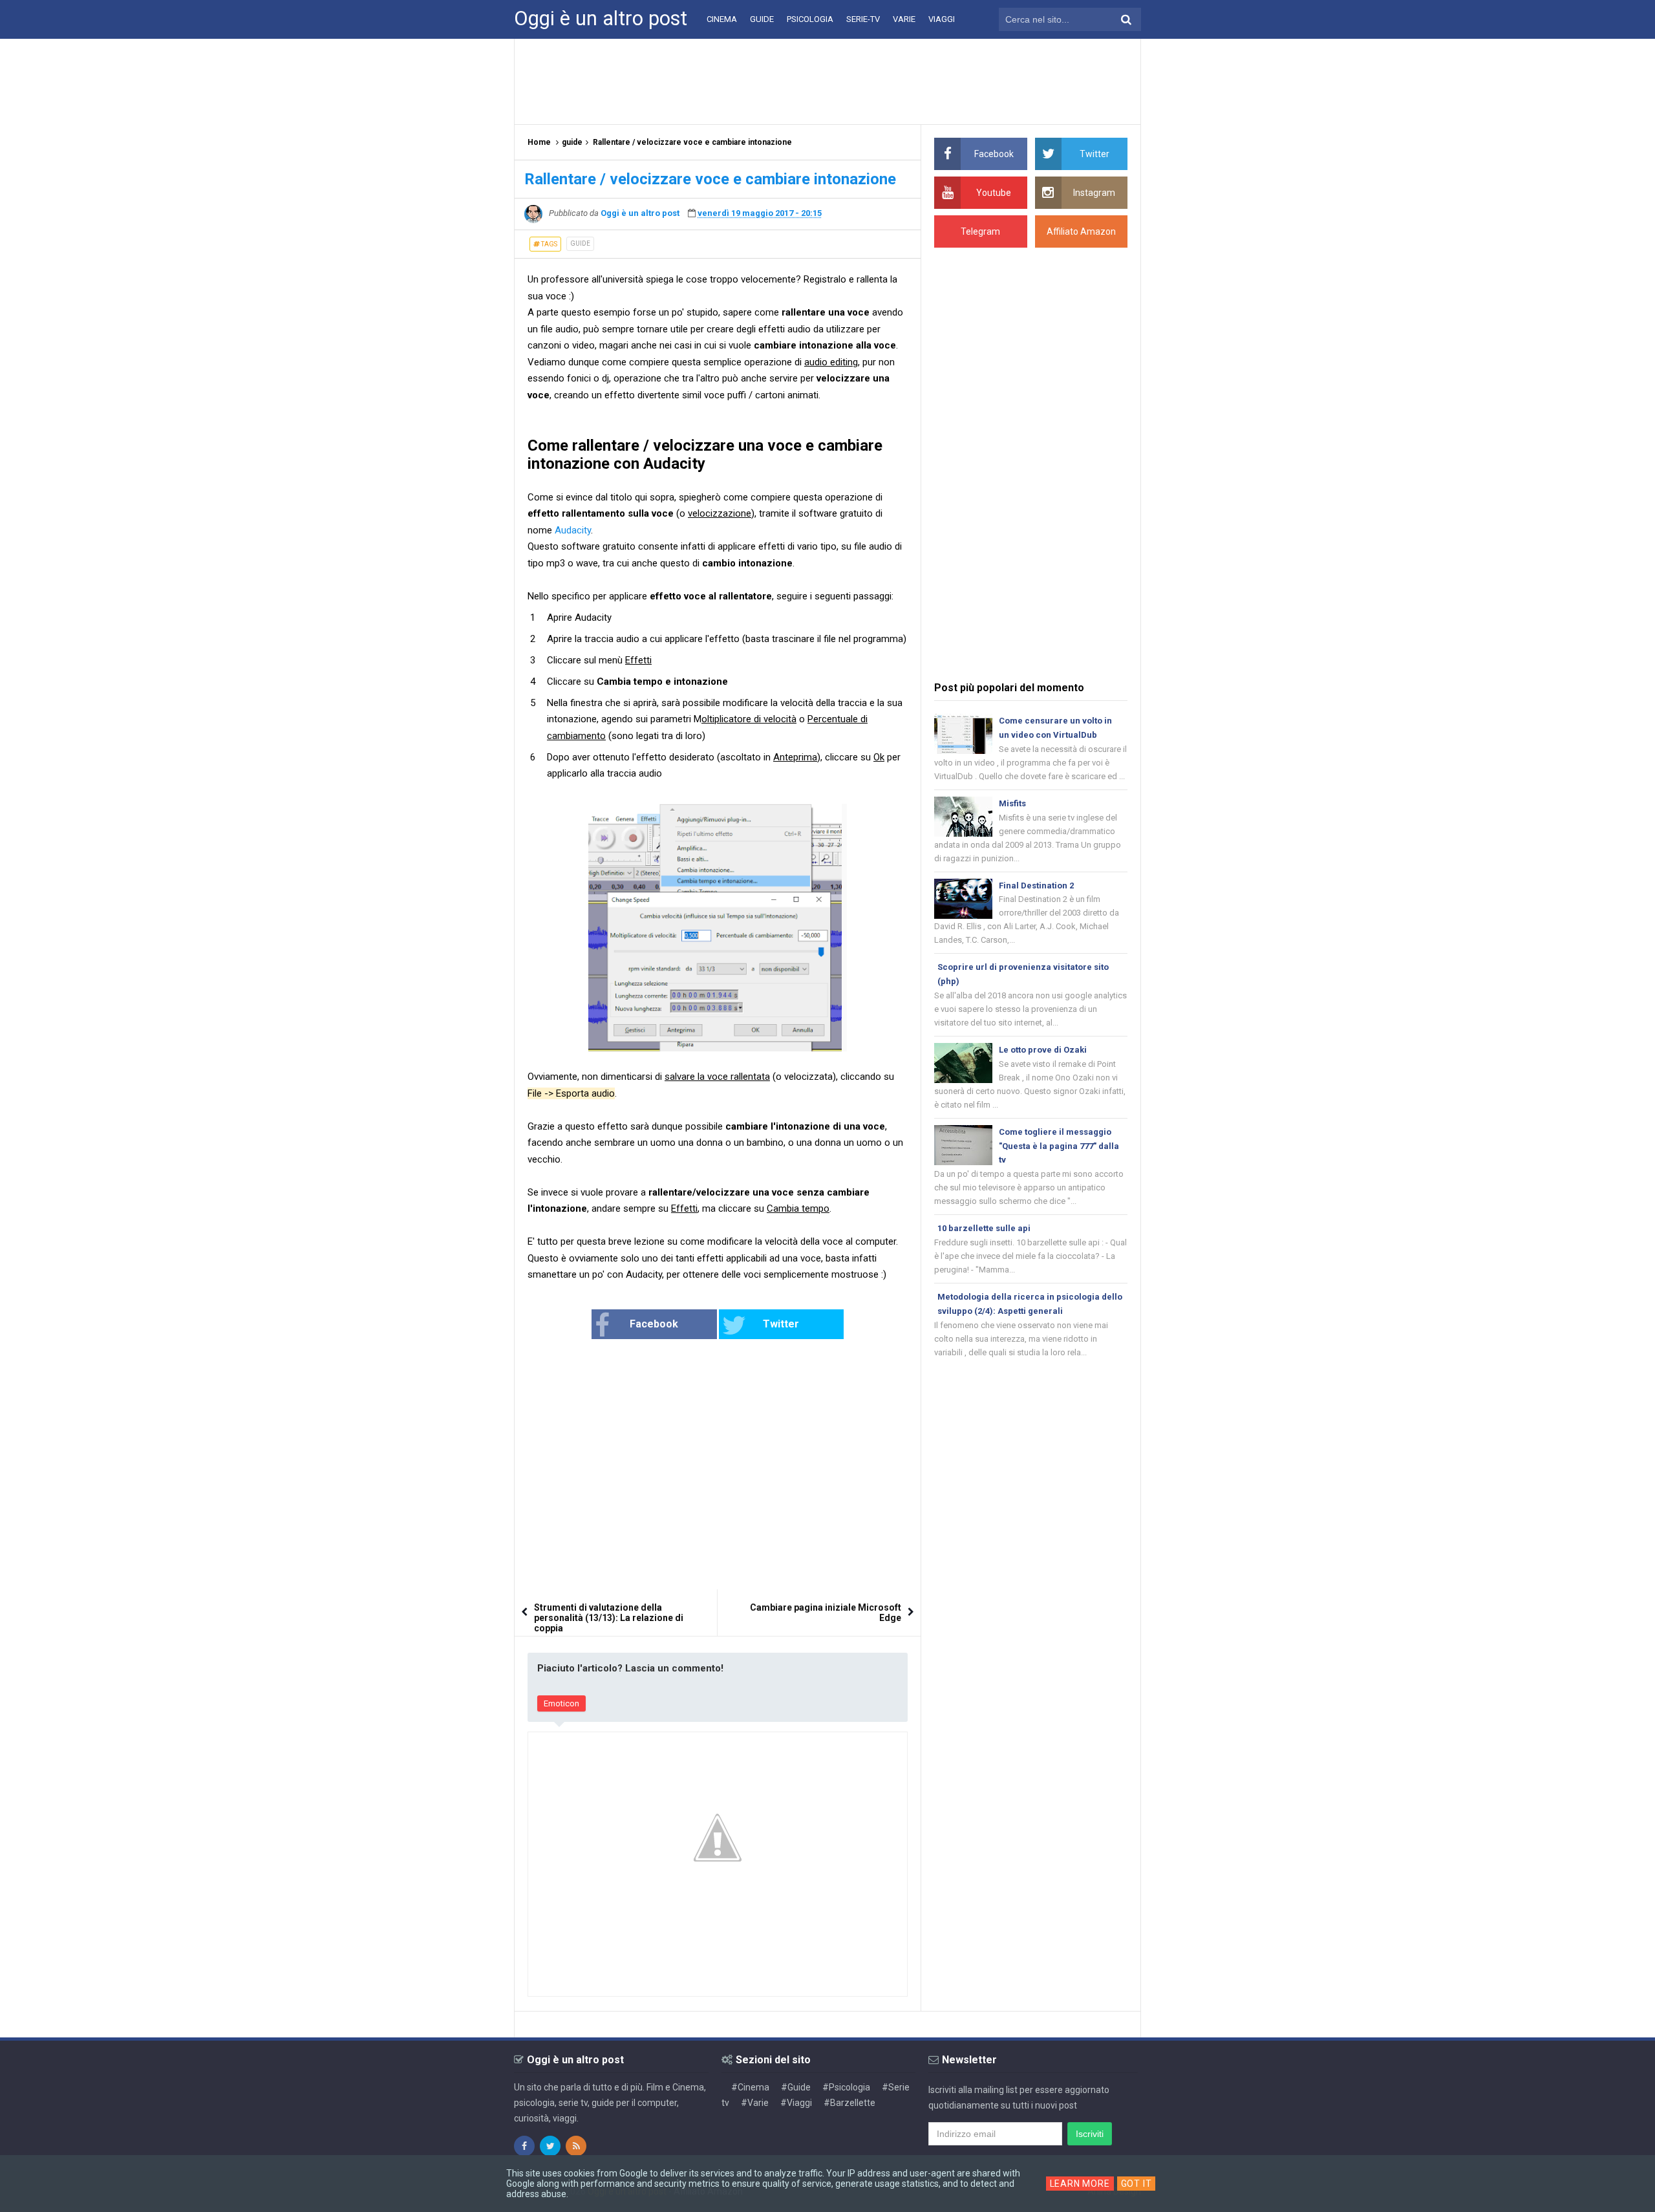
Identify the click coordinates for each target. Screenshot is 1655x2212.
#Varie (755, 2103)
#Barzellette (849, 2103)
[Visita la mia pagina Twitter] (550, 2146)
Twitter (781, 1324)
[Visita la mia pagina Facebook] (524, 2146)
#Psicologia (846, 2087)
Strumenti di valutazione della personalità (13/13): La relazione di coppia (609, 1618)
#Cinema (750, 2087)
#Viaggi (796, 2103)
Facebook (654, 1324)
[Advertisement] (827, 81)
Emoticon (561, 1703)
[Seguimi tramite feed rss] (576, 2146)
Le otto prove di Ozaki (1043, 1050)
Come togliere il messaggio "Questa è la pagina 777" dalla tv (1059, 1146)
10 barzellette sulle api (984, 1228)
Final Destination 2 (1036, 886)
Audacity (573, 530)
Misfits (1012, 803)
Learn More (1080, 2184)
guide (580, 243)
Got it (1137, 2184)
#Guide (796, 2087)
